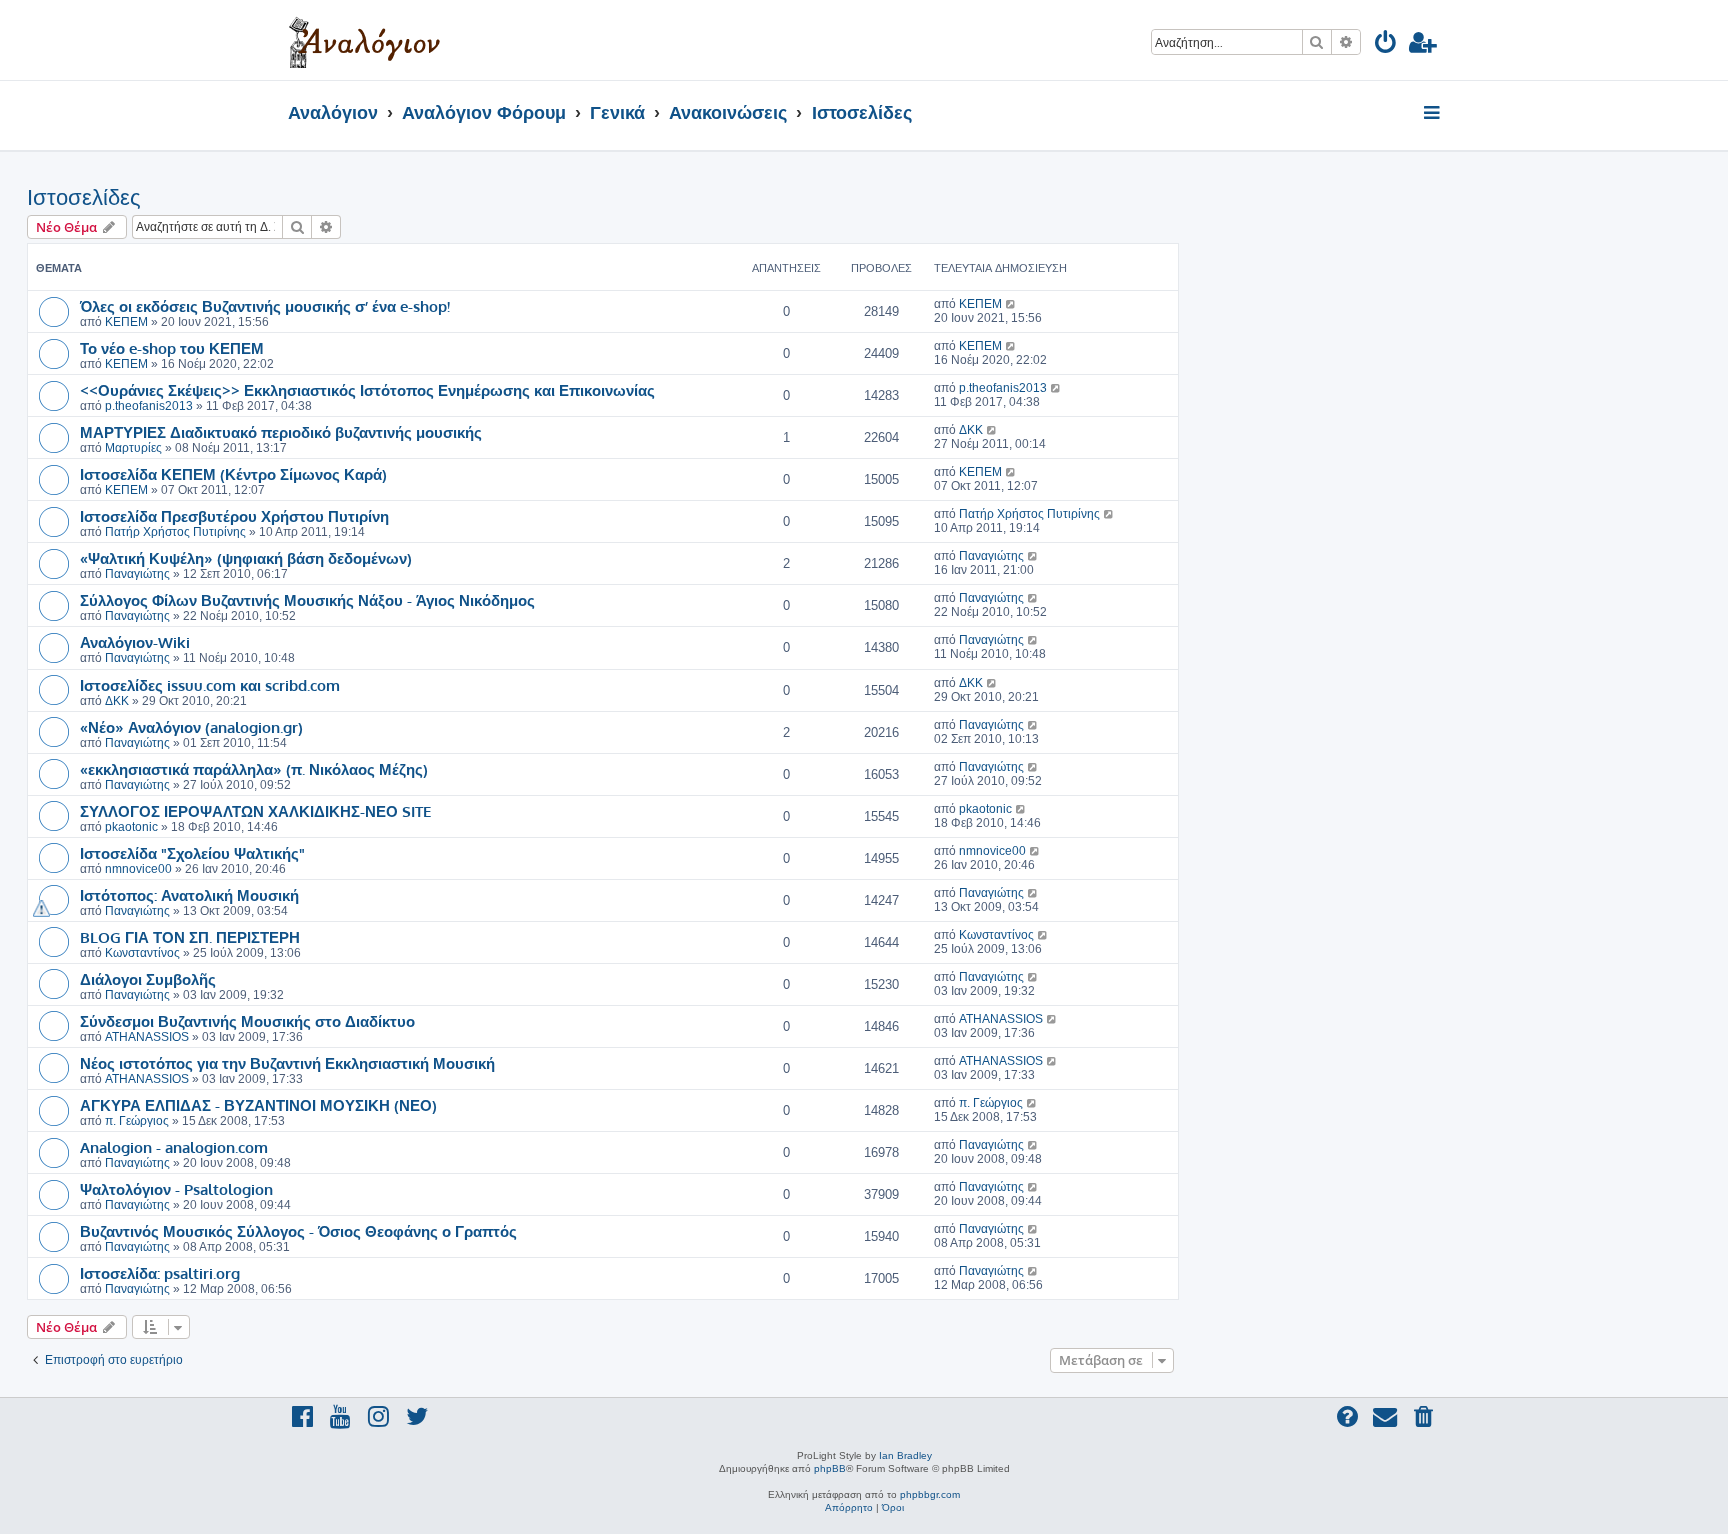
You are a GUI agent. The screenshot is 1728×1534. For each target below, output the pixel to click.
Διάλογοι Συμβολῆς (148, 979)
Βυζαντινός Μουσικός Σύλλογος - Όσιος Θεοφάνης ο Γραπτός (298, 1231)
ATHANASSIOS (147, 1037)
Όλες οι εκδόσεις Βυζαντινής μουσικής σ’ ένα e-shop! (265, 306)
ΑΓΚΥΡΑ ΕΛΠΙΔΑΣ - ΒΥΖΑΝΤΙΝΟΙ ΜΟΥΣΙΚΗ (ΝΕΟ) (258, 1105)
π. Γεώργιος (137, 1121)
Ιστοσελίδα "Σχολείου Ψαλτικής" (192, 853)
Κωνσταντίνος (142, 953)
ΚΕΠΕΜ (126, 322)
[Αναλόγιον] (364, 40)
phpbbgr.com (930, 1494)
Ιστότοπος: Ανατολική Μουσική (189, 895)
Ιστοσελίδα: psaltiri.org (160, 1273)
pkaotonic (131, 827)
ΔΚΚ (971, 430)
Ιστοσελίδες (84, 197)
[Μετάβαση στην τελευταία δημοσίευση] (1011, 304)
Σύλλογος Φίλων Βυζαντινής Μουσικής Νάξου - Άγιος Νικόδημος (307, 600)
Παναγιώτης (137, 574)
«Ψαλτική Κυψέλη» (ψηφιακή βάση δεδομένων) (246, 558)
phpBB (830, 1468)
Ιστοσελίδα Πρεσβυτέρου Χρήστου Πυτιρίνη (234, 516)
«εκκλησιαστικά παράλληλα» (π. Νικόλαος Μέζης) (254, 769)
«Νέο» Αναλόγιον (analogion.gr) (191, 727)
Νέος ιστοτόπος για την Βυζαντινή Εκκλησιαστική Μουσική (287, 1063)
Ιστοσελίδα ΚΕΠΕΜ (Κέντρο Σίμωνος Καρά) (233, 474)
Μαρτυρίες (133, 448)
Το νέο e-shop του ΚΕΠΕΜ (172, 348)
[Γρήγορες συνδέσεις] (1433, 114)
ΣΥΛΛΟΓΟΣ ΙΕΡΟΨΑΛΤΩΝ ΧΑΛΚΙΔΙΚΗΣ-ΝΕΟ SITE (255, 811)
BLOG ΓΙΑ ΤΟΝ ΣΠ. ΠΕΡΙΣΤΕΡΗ (190, 937)
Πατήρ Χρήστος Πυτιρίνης (175, 532)
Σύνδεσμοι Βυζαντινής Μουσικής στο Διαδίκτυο (247, 1021)
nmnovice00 (138, 869)
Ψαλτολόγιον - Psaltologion (176, 1189)
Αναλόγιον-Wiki (135, 642)
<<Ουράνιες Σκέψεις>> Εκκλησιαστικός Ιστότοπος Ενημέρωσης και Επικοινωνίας (367, 390)
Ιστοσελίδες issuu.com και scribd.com (210, 685)
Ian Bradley (905, 1455)
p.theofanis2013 (149, 406)
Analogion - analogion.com (174, 1147)
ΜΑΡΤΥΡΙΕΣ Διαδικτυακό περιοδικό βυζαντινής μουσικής (281, 432)
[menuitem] (1386, 45)
